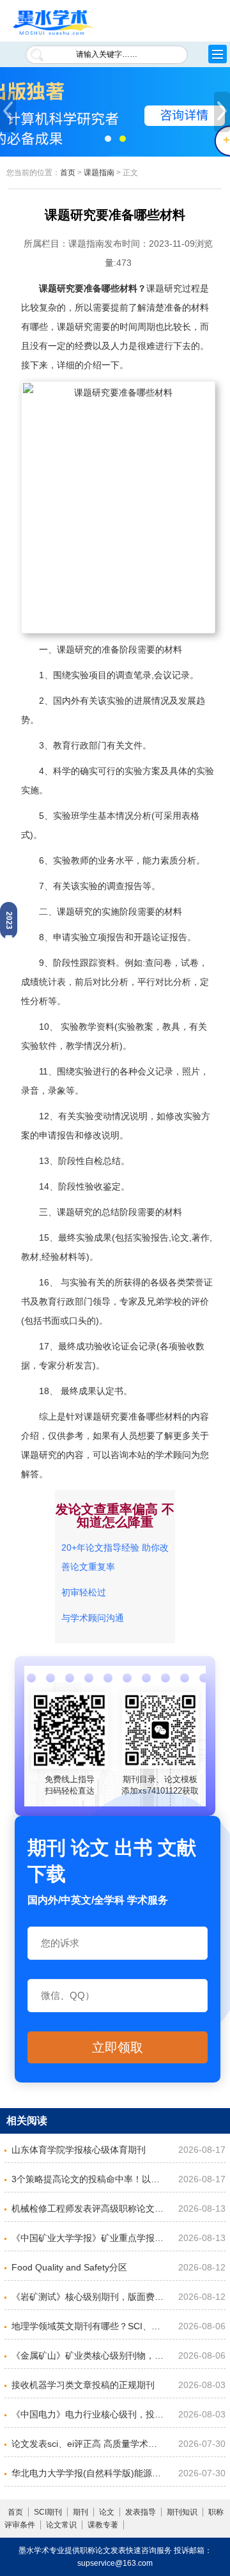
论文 (107, 2512)
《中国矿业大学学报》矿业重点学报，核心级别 (89, 2238)
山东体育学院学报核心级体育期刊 (79, 2150)
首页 (68, 173)
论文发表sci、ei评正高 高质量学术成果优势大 (89, 2444)
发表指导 (141, 2512)
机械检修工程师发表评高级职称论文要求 (89, 2208)
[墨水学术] (53, 23)
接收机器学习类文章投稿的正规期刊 (83, 2385)
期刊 (80, 2512)
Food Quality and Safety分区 (69, 2267)
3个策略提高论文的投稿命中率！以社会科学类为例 (89, 2179)
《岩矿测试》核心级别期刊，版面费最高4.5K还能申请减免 (89, 2297)
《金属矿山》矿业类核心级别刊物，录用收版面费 (89, 2355)
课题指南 (99, 173)
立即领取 (118, 2047)
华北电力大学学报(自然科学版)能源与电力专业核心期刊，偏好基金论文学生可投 (89, 2473)
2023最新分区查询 (9, 920)
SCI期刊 (48, 2512)
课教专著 (103, 2525)
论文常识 (61, 2525)
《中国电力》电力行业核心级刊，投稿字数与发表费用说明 (89, 2414)
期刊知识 (182, 2512)
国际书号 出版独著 (115, 112)
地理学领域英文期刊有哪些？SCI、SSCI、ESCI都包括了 (89, 2326)
